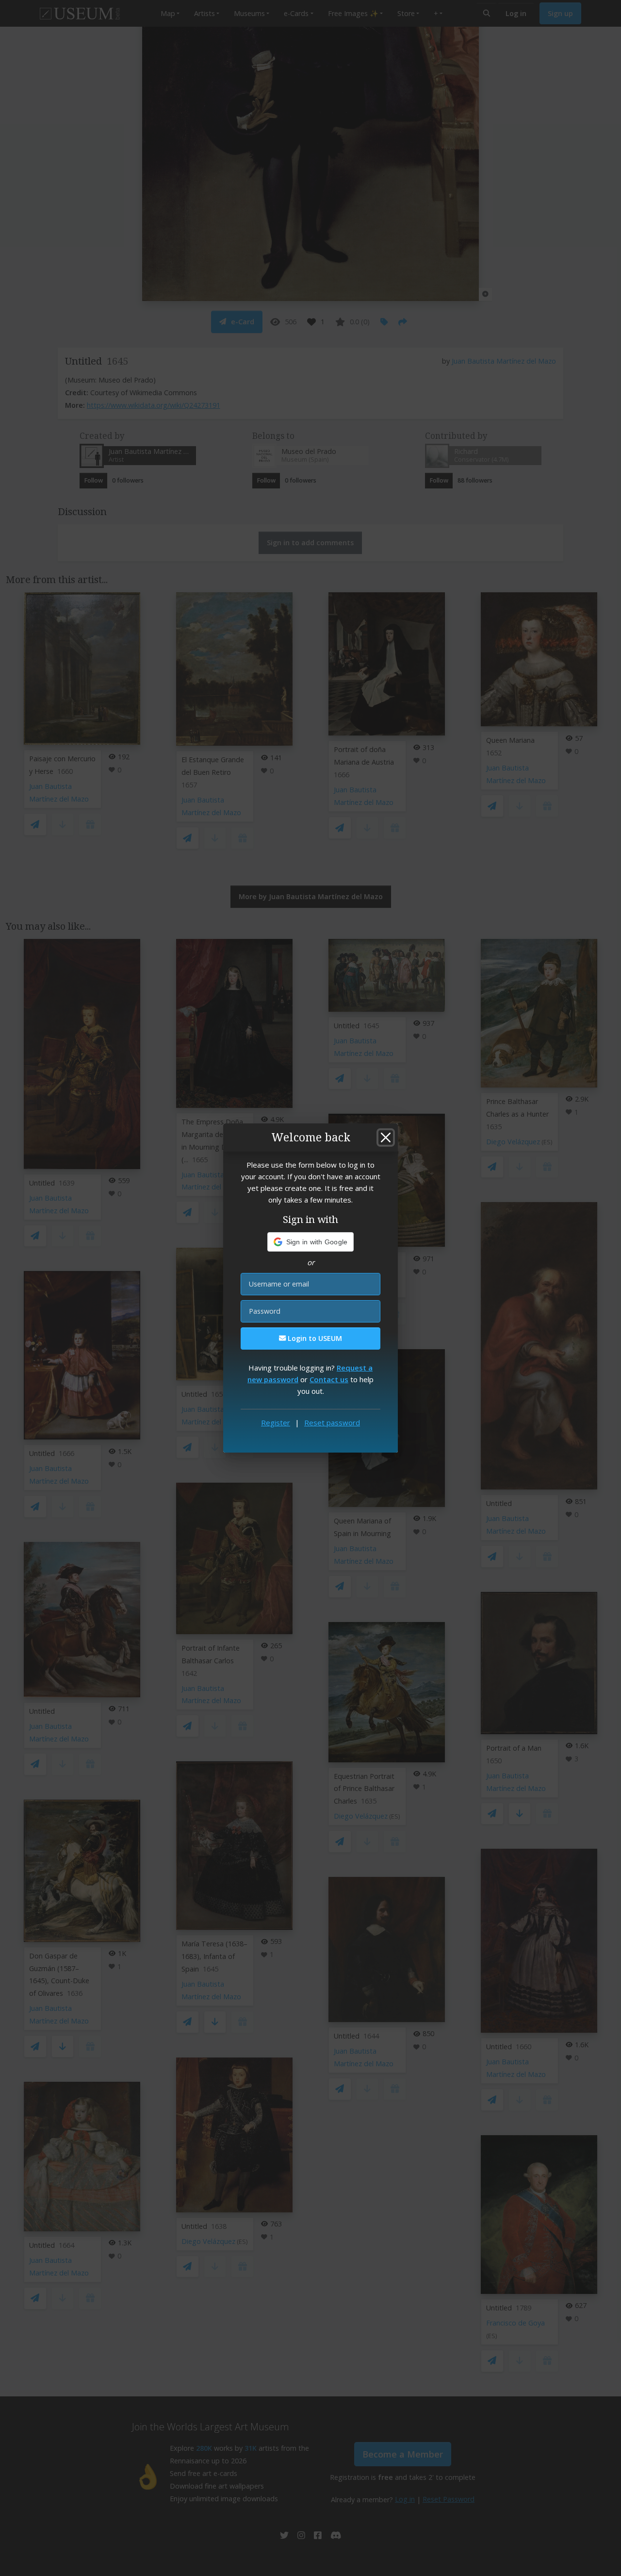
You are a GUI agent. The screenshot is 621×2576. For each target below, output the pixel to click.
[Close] (386, 1137)
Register (276, 1422)
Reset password (332, 1422)
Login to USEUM (314, 1338)
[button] (311, 1242)
